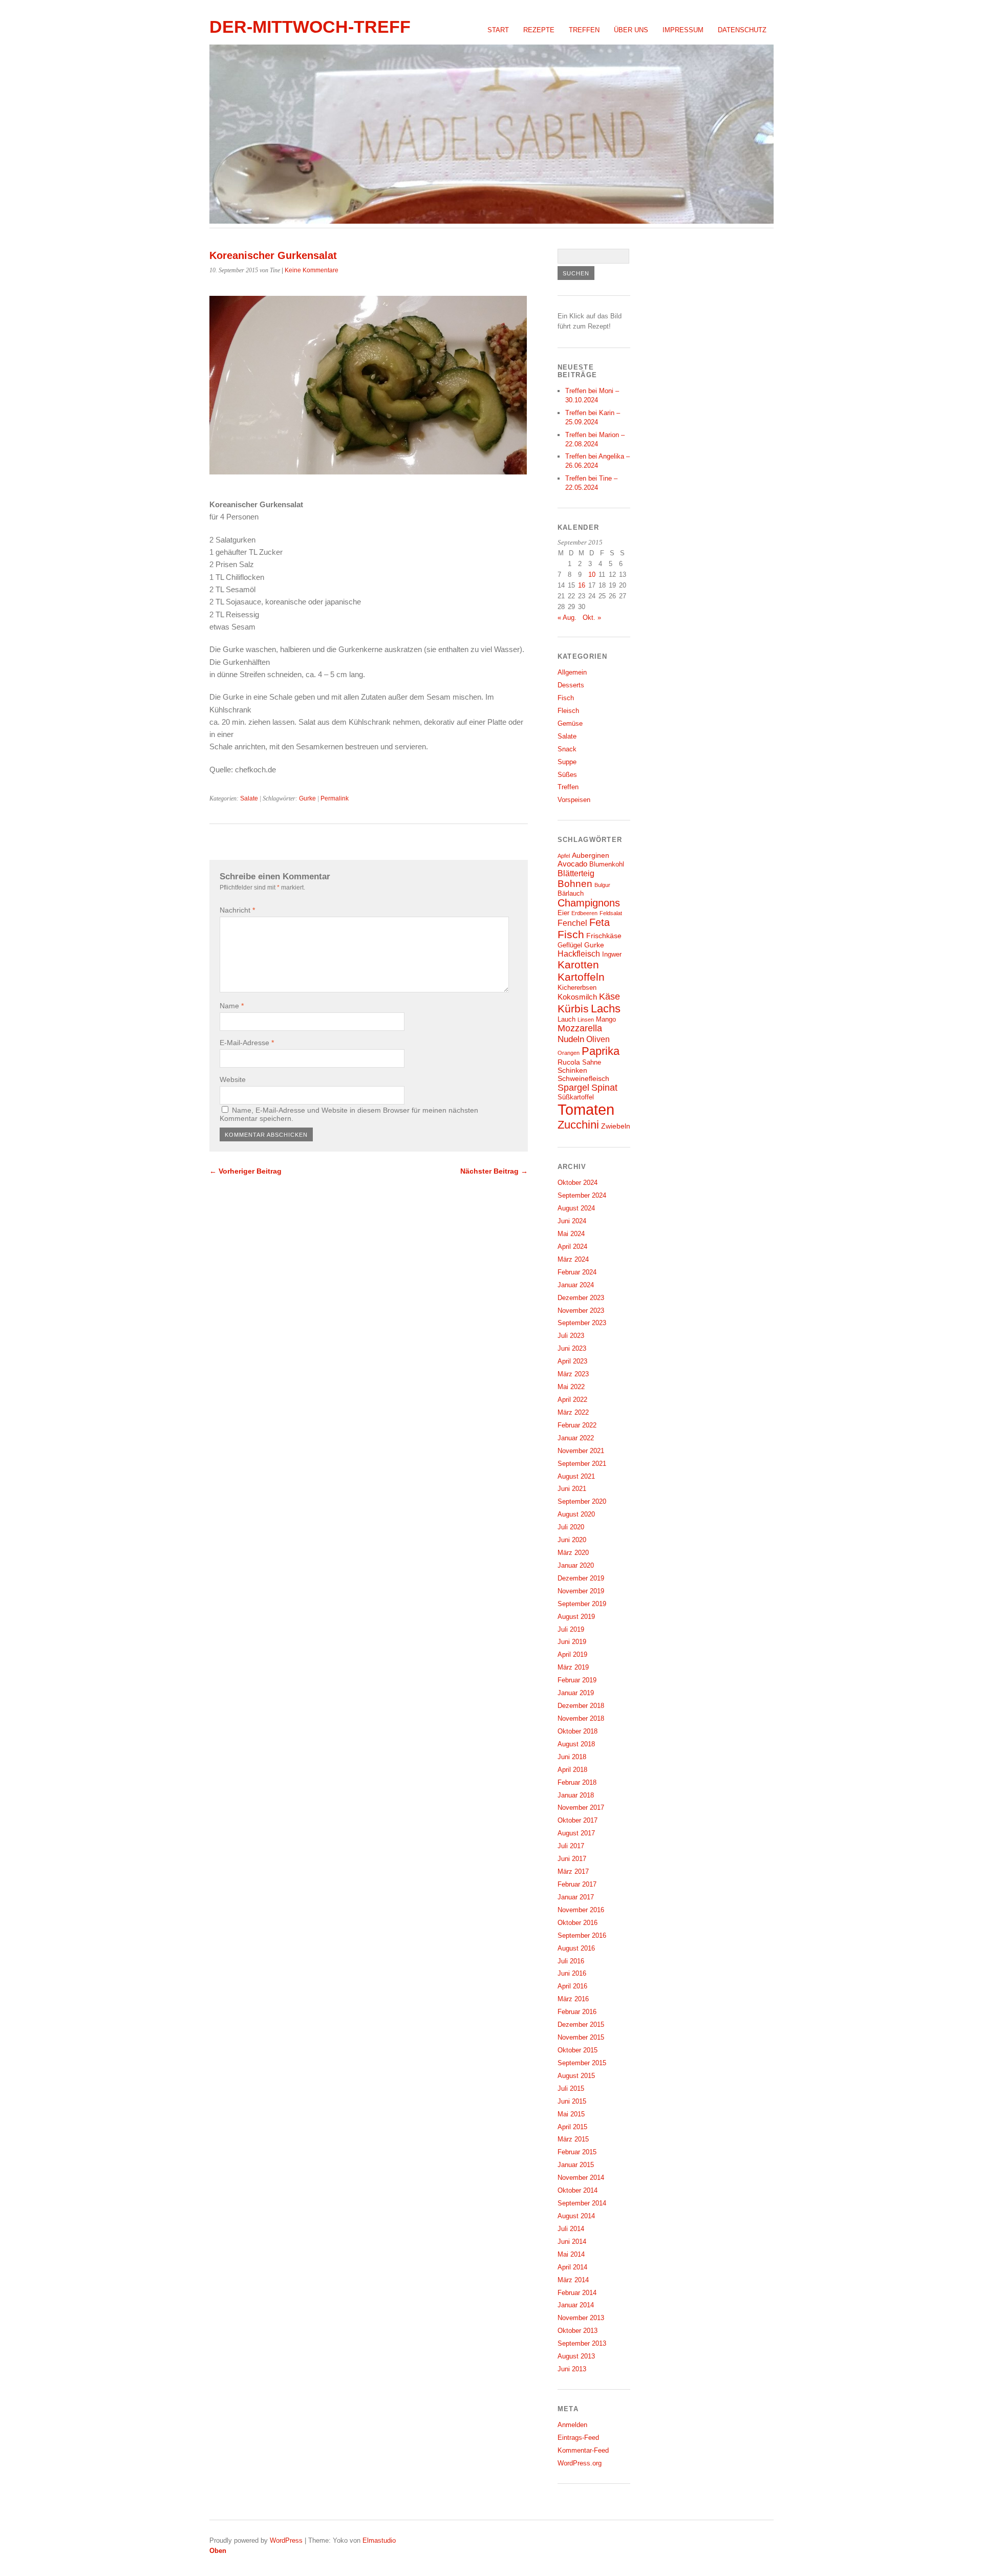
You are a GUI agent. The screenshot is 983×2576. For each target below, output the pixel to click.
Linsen (586, 1020)
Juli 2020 (571, 1527)
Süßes (567, 775)
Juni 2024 (572, 1221)
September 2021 (582, 1464)
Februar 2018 (577, 1782)
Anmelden (572, 2425)
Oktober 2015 (578, 2050)
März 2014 (573, 2280)
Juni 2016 (572, 1973)
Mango (606, 1020)
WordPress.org (580, 2463)
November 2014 (581, 2178)
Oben (218, 2551)
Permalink (335, 798)
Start (498, 30)
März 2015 (573, 2139)
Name (232, 1006)
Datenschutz (742, 30)
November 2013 (581, 2318)
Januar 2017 (576, 1897)
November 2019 (581, 1591)
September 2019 (582, 1604)
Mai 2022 (571, 1387)
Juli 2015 (571, 2088)
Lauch (567, 1020)
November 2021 (581, 1451)
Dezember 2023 (581, 1298)
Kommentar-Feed (583, 2450)
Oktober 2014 (578, 2190)
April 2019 (572, 1654)
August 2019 (576, 1617)
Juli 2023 (571, 1336)
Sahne (592, 1063)
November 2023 (581, 1311)
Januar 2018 (576, 1795)
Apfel (564, 856)
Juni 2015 (572, 2101)
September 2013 (582, 2343)
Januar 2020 (576, 1565)
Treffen (584, 30)
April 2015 (572, 2127)
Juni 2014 (572, 2242)
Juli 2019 (571, 1629)
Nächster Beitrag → (494, 1171)
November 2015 (581, 2037)
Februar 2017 (577, 1884)
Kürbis (573, 1009)
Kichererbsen (577, 988)
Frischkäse (604, 936)
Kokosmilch (577, 997)
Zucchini (578, 1125)
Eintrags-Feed (578, 2438)
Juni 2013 (572, 2369)
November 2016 (581, 1910)
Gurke (307, 798)
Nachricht (237, 910)
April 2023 (572, 1361)
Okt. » (592, 618)
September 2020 (582, 1501)
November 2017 (581, 1807)
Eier (563, 913)
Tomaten (586, 1109)
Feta (600, 922)
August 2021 (576, 1476)
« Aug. (567, 618)
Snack (567, 749)
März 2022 (573, 1412)
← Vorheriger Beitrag (245, 1171)
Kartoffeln (581, 977)
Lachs (606, 1009)
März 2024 (573, 1259)
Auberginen (591, 855)
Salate (249, 798)
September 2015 (582, 2063)
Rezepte (539, 30)
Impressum (683, 30)
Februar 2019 (577, 1680)
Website (233, 1079)
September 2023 (582, 1323)
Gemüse (570, 723)
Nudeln (571, 1039)
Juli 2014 (571, 2229)
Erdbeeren (584, 913)
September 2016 (582, 1935)
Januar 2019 (576, 1693)
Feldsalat (611, 913)
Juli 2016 (571, 1961)
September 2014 (582, 2203)
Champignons (589, 903)
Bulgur (602, 885)
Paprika (601, 1051)
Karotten (578, 965)
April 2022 (572, 1400)
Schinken (572, 1070)
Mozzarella (580, 1028)
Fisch (566, 698)
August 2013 (576, 2356)
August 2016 (576, 1948)
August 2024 (576, 1208)
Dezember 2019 (581, 1578)
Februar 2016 (577, 2012)
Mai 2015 (571, 2114)
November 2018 (581, 1718)
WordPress (286, 2540)
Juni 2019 (572, 1642)
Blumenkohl (607, 864)
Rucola (569, 1062)
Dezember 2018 (581, 1706)
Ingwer (612, 955)
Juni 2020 (572, 1540)
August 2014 (576, 2216)
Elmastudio (379, 2540)
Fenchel (572, 923)
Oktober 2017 (578, 1820)
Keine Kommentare (312, 270)
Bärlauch (571, 894)
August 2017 (576, 1833)
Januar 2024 (576, 1285)
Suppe (567, 762)
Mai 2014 (571, 2254)
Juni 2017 (572, 1859)
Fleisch (568, 711)
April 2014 (572, 2267)
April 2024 (572, 1247)
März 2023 (573, 1374)
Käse (610, 997)
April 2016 (572, 1986)
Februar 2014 (577, 2293)
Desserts (571, 685)
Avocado (572, 864)
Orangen (569, 1053)
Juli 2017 (571, 1846)
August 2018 (576, 1744)
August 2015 (576, 2076)
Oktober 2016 (578, 1923)
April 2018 (572, 1770)
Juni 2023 (572, 1348)
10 (592, 575)
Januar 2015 (576, 2165)
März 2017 (573, 1871)
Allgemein (572, 672)
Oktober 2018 (578, 1731)
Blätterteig (576, 873)
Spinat (604, 1088)
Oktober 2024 (578, 1183)
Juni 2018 (572, 1757)
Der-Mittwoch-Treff (310, 27)
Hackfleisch (579, 954)
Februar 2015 (577, 2152)
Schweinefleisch (583, 1078)
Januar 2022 (576, 1438)
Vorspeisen (574, 800)
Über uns (631, 30)
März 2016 (573, 1999)
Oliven (598, 1039)
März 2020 (573, 1553)
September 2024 (582, 1195)
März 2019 (573, 1667)
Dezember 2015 (581, 2025)
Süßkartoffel (576, 1097)
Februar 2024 (577, 1272)
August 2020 (576, 1514)
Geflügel (570, 945)
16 (582, 585)
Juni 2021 (572, 1489)
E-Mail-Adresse (247, 1043)
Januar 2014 (576, 2305)
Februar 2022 (577, 1425)
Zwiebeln (616, 1126)
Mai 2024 (571, 1234)
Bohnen (575, 884)
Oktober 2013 (578, 2331)
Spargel (573, 1088)
